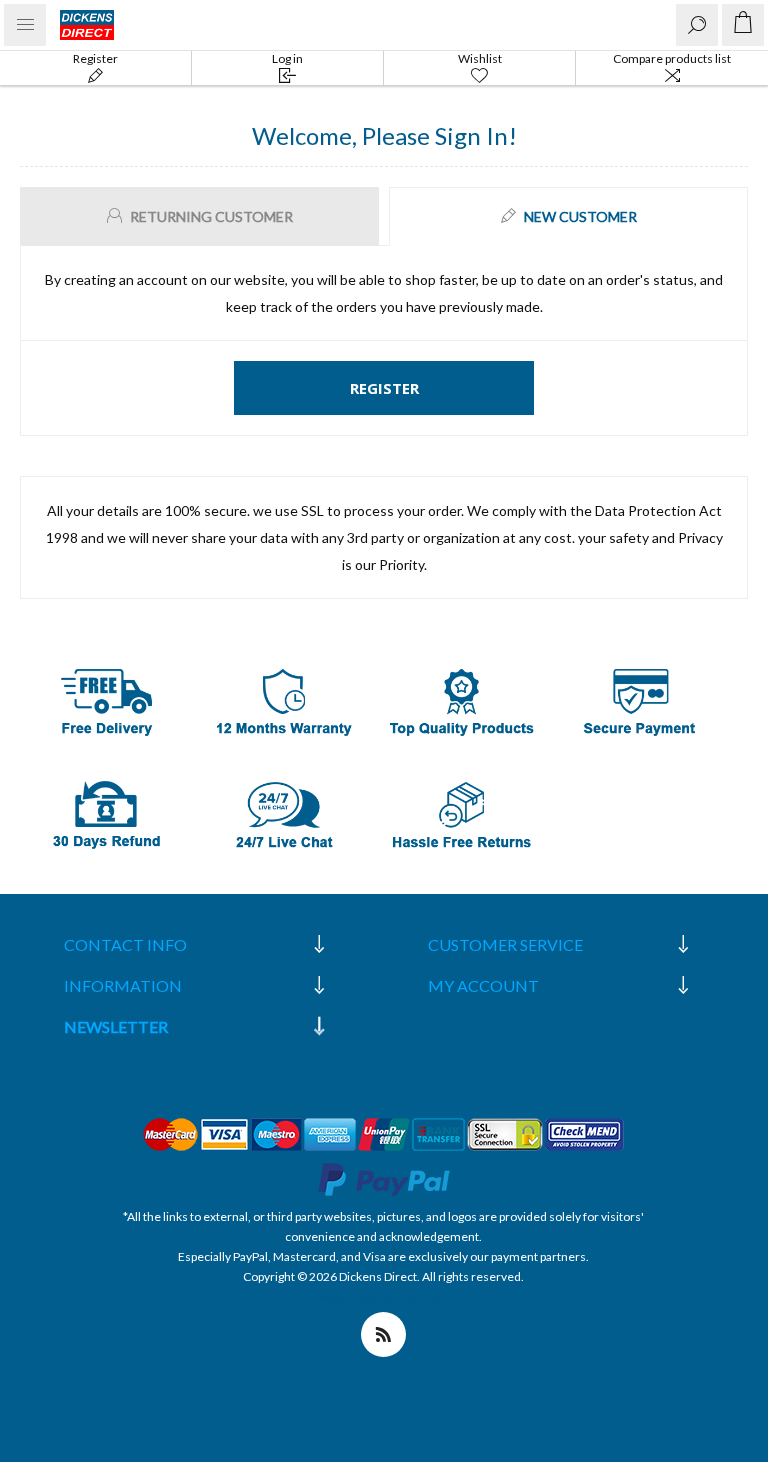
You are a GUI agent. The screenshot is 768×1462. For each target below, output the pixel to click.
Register (95, 58)
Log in (287, 58)
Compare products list (672, 58)
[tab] (202, 216)
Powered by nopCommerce (383, 1296)
